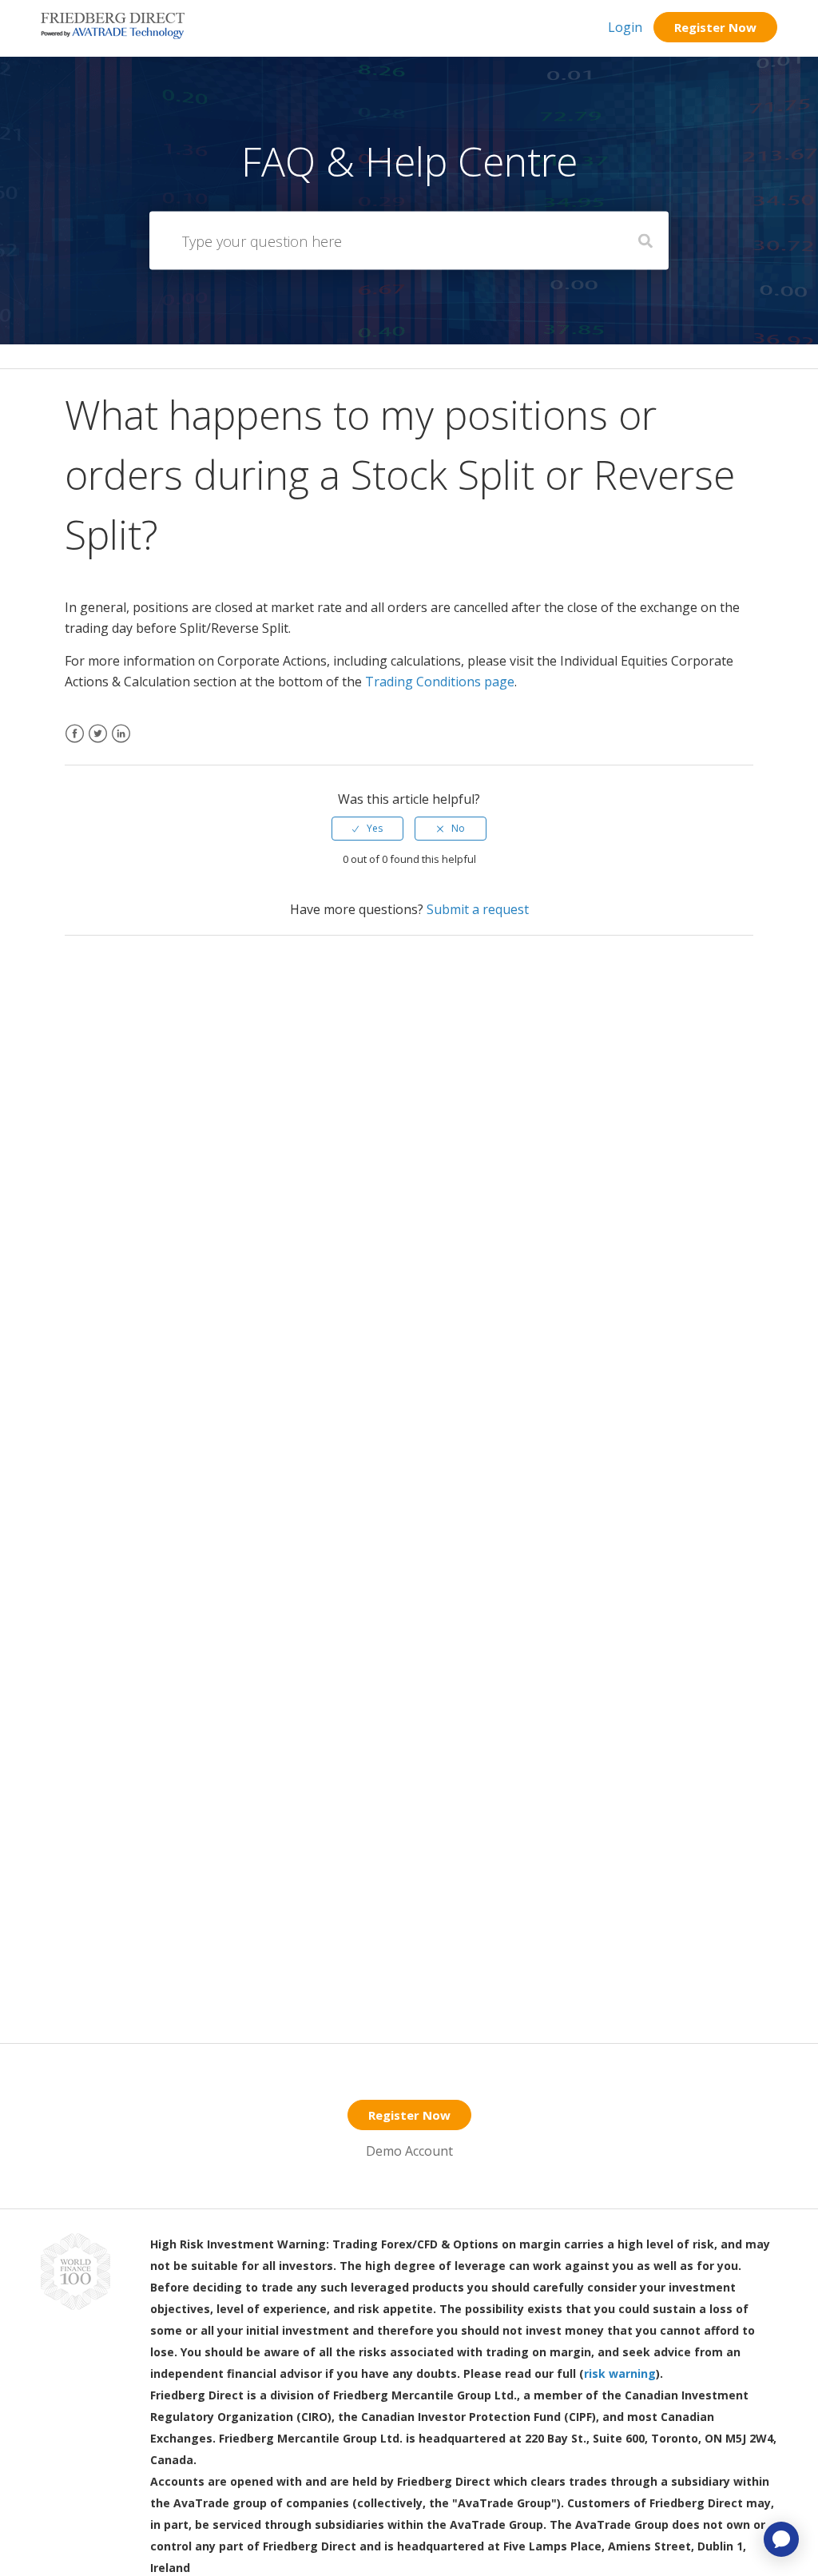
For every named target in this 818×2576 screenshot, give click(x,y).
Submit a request (478, 909)
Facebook (75, 743)
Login (625, 27)
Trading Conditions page (440, 682)
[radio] (367, 829)
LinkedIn (121, 743)
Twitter (98, 743)
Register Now (715, 27)
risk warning (620, 2373)
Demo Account (409, 2151)
